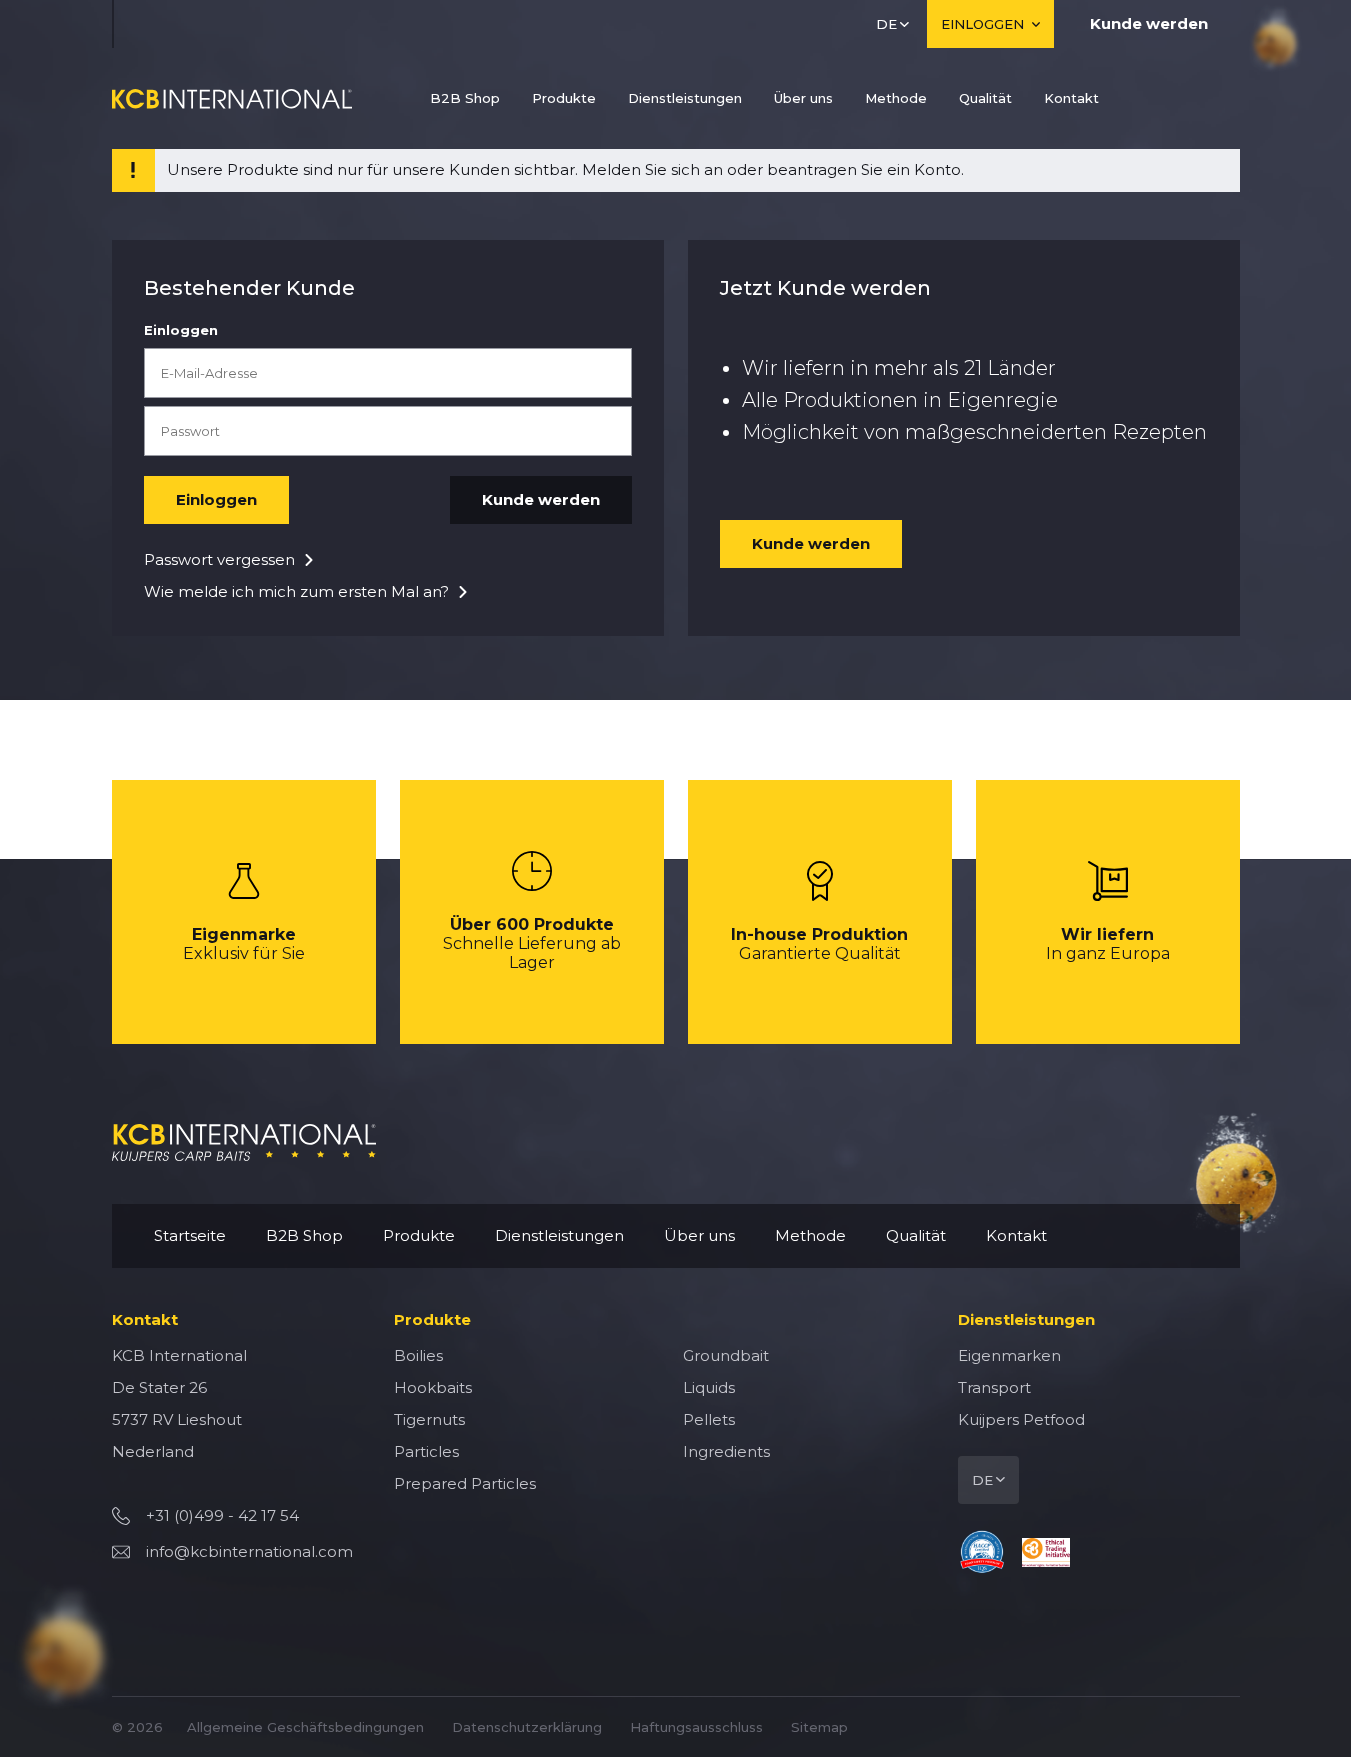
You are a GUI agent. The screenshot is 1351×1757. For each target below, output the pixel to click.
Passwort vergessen (219, 559)
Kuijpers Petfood (1021, 1419)
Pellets (709, 1419)
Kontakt (1071, 98)
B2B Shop (465, 98)
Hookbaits (433, 1387)
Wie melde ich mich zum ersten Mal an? (296, 591)
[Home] (232, 98)
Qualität (985, 98)
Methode (896, 98)
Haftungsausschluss (696, 1727)
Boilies (418, 1355)
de (886, 24)
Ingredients (726, 1451)
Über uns (803, 98)
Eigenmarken (1009, 1355)
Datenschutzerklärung (527, 1727)
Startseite (190, 1235)
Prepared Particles (465, 1483)
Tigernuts (429, 1419)
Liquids (709, 1387)
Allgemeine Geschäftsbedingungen (305, 1727)
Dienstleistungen (685, 98)
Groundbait (726, 1355)
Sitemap (819, 1727)
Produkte (564, 98)
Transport (994, 1387)
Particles (426, 1451)
